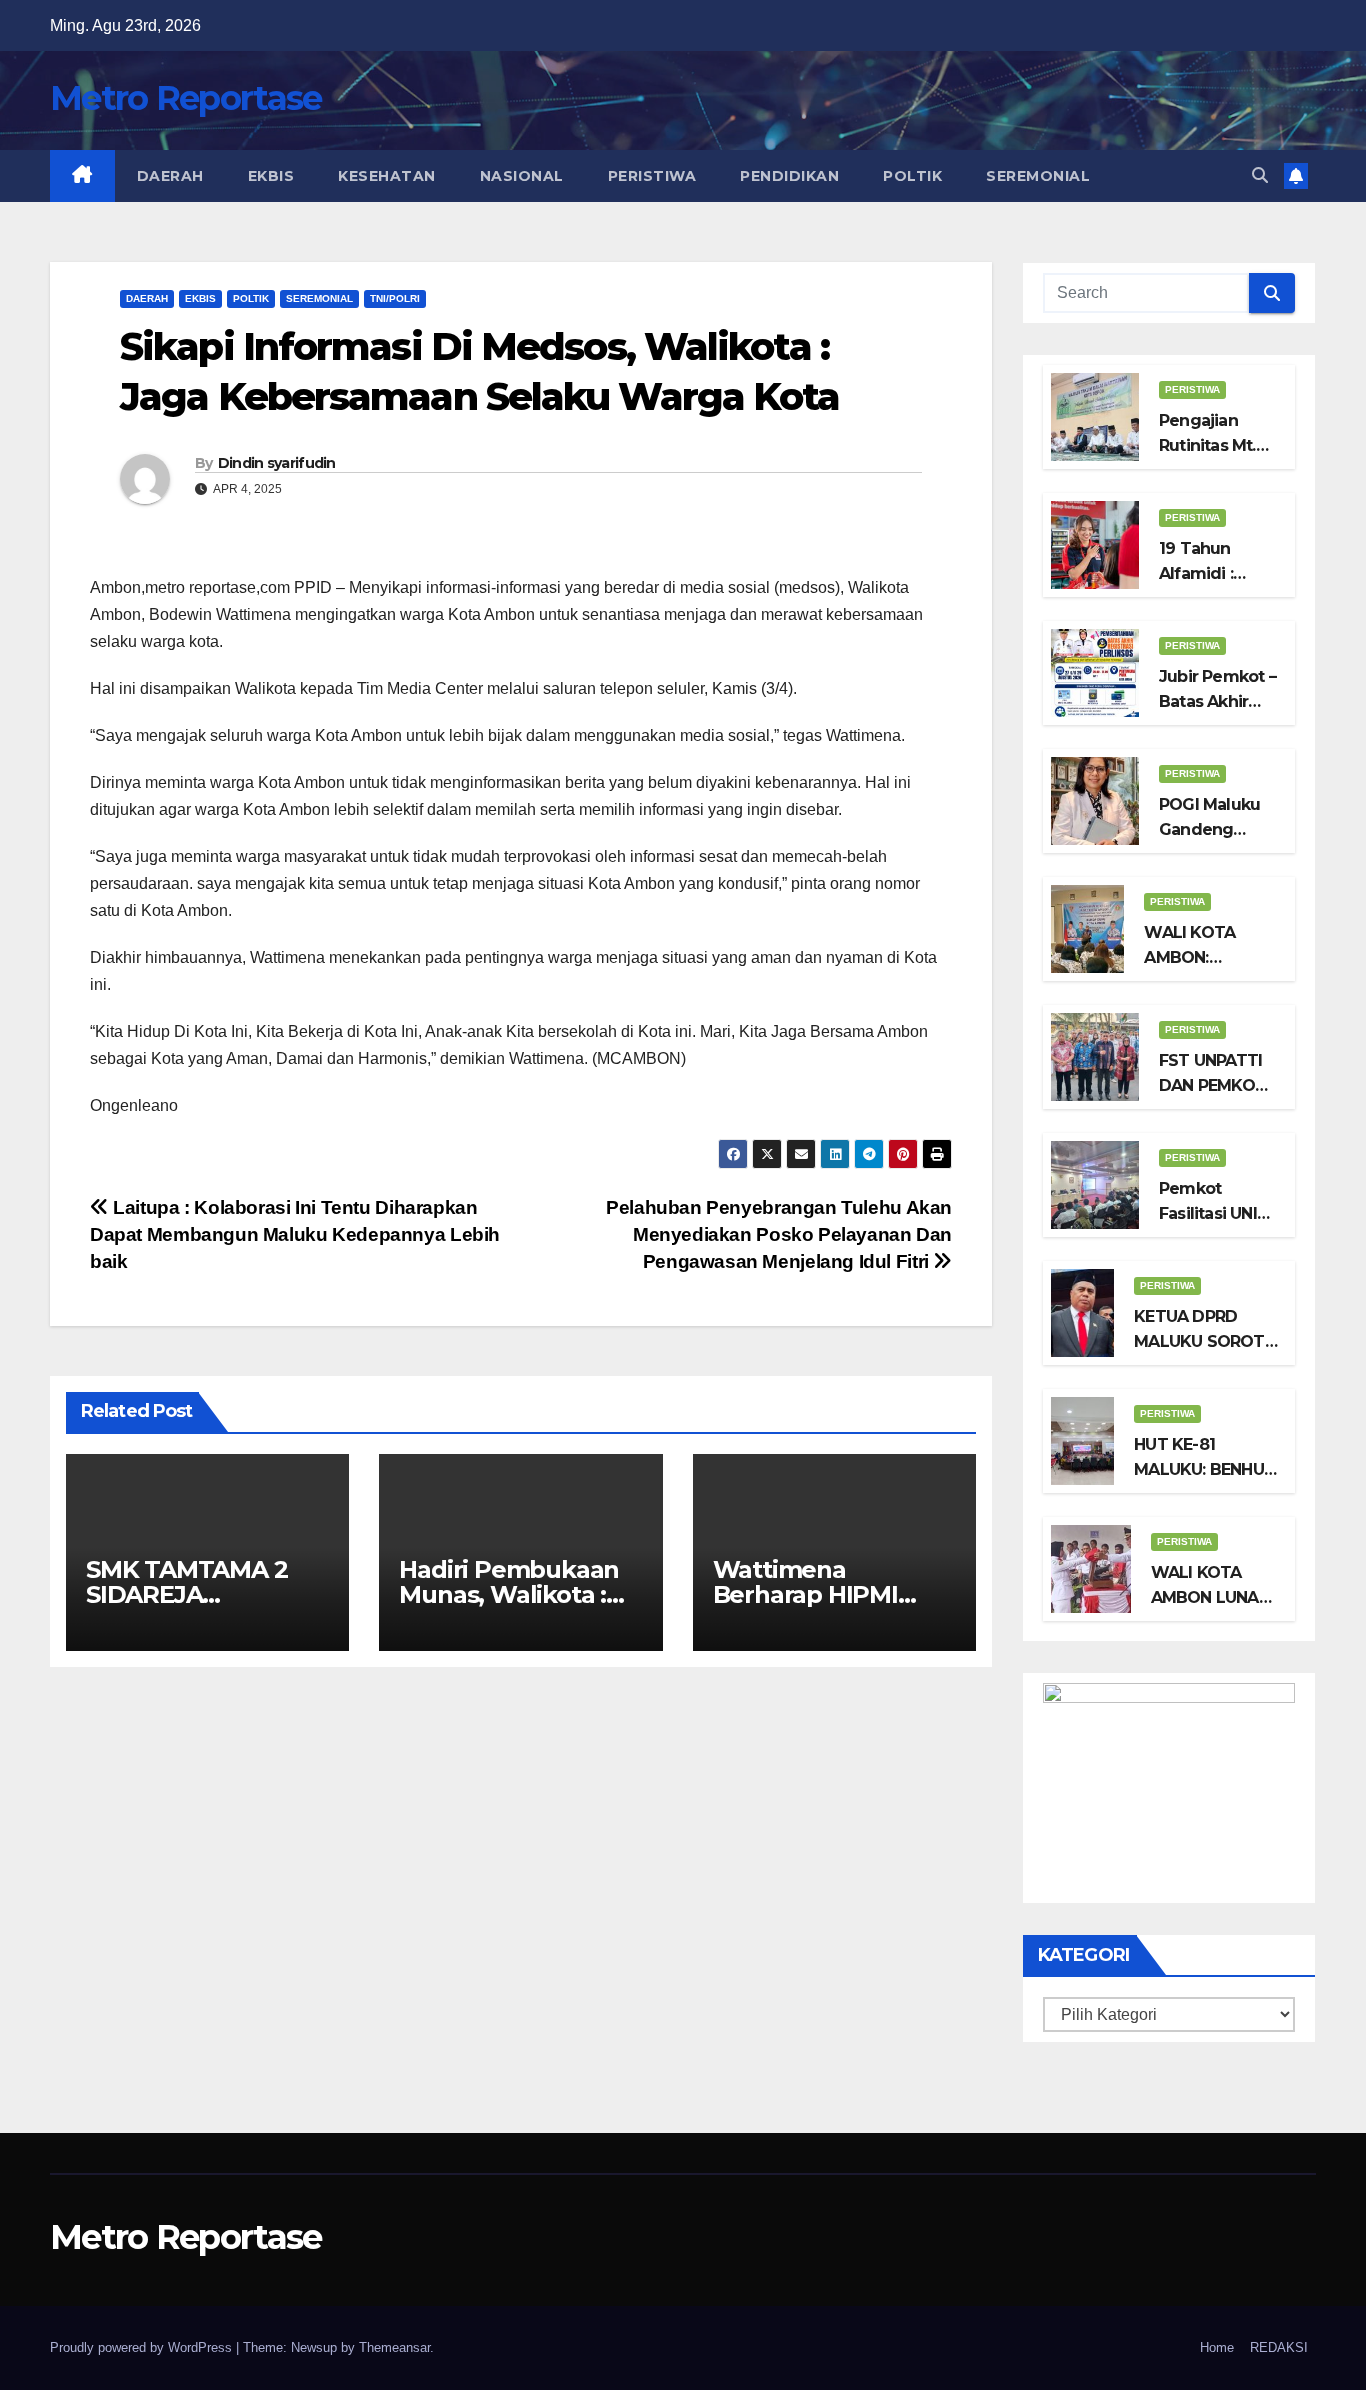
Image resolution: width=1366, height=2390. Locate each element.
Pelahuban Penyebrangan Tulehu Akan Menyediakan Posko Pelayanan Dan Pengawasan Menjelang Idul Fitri (779, 1234)
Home (1217, 2347)
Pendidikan (789, 176)
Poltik (912, 176)
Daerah (170, 176)
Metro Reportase (186, 98)
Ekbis (271, 176)
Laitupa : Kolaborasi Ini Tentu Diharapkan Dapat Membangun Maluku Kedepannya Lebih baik (295, 1234)
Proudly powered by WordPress (143, 2347)
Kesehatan (387, 176)
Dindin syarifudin (277, 463)
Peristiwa (652, 176)
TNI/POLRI (395, 298)
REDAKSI (1279, 2347)
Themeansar (394, 2347)
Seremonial (1038, 176)
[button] (1260, 175)
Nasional (522, 176)
